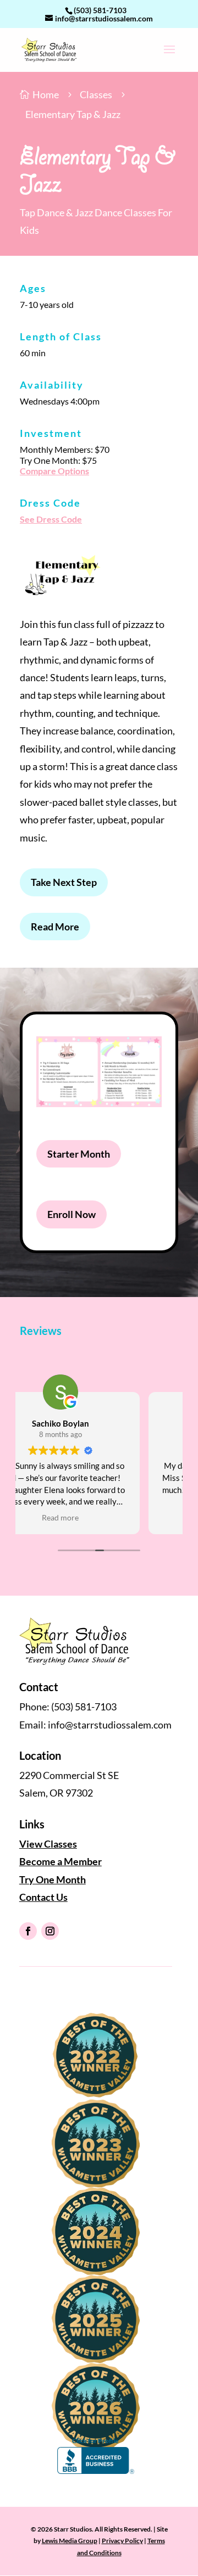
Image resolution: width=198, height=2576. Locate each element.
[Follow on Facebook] (28, 1931)
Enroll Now (71, 1214)
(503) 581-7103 (100, 10)
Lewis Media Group (70, 2541)
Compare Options (54, 471)
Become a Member (61, 1861)
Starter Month (79, 1154)
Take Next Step (64, 882)
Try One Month (53, 1879)
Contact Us (43, 1897)
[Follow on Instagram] (50, 1931)
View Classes (48, 1844)
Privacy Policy (122, 2541)
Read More (55, 927)
